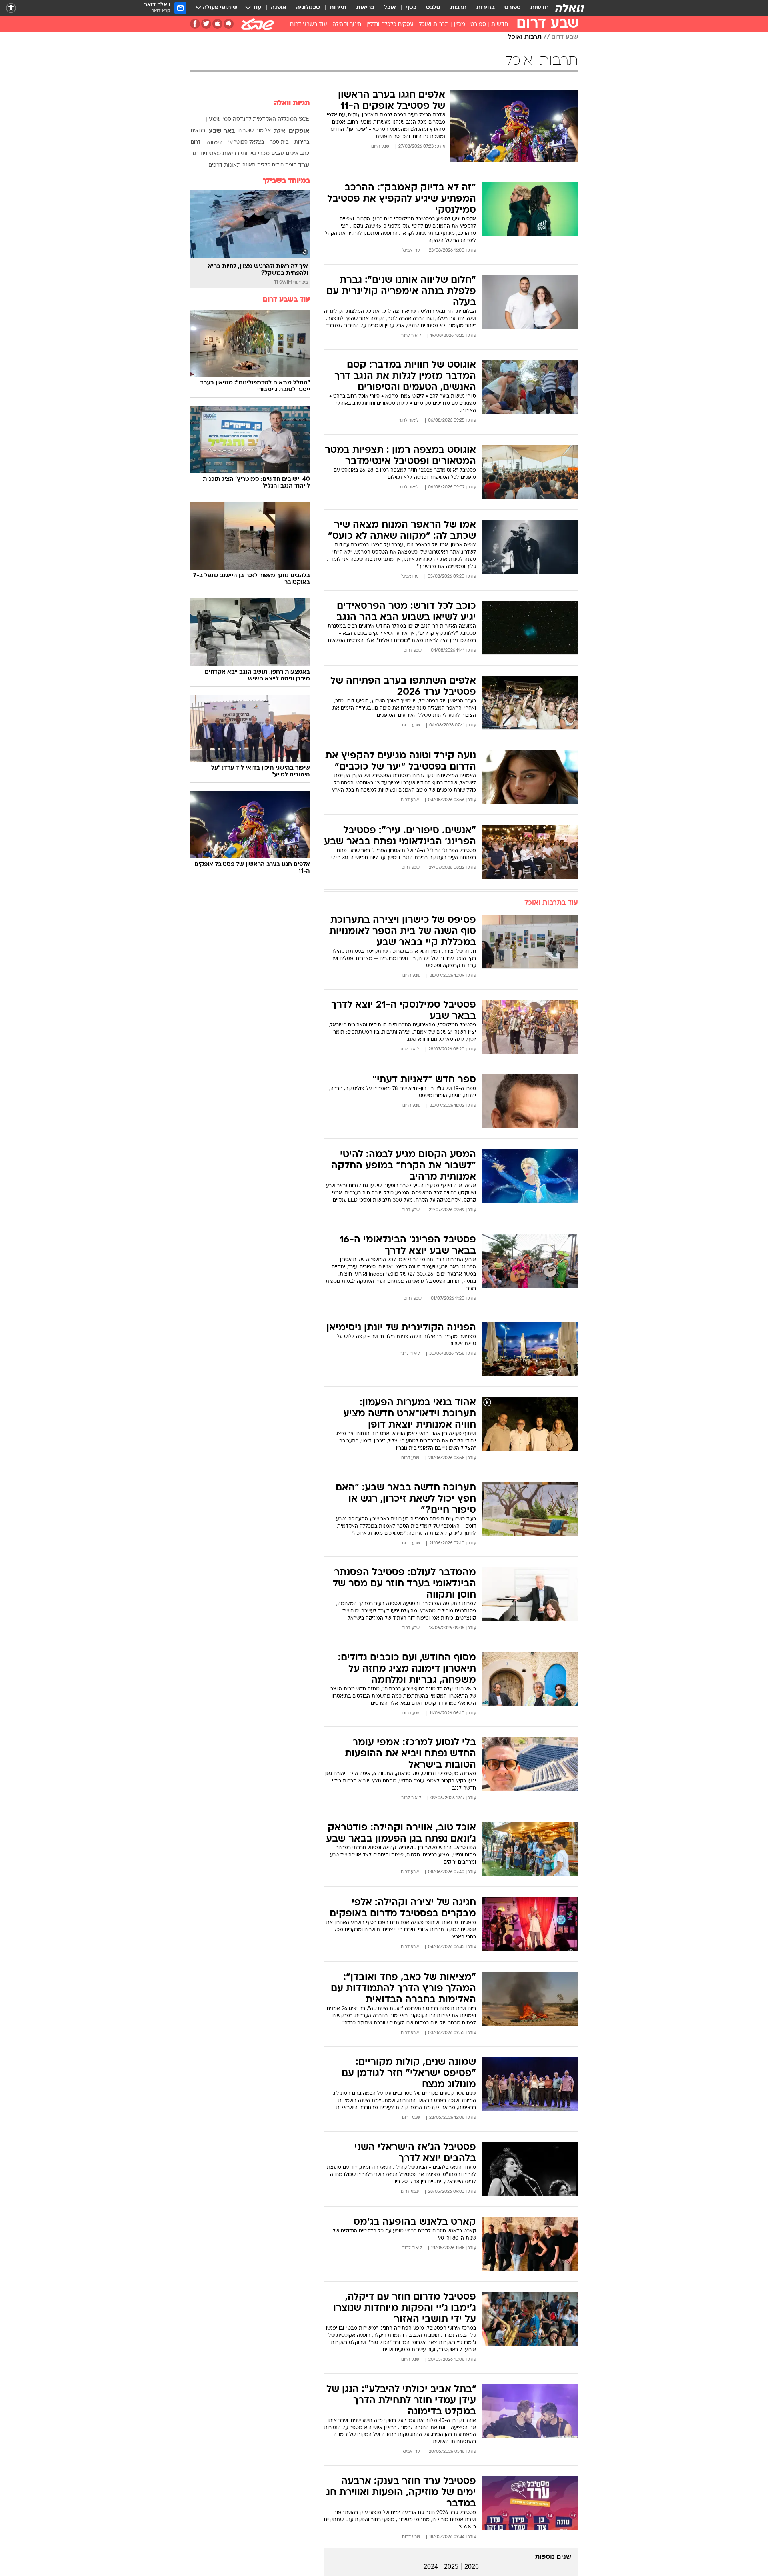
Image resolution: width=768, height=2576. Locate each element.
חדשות (540, 8)
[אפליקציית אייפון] (217, 24)
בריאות (365, 8)
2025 (451, 2567)
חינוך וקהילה (347, 25)
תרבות (458, 8)
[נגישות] (11, 8)
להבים (278, 154)
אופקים (299, 131)
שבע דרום (565, 37)
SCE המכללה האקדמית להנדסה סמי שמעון (257, 119)
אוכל (390, 8)
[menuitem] (535, 8)
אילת (280, 131)
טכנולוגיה (308, 8)
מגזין (460, 25)
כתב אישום (298, 154)
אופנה (279, 8)
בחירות (486, 8)
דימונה (214, 143)
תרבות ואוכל (434, 25)
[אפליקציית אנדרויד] (229, 24)
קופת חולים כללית (277, 165)
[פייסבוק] (195, 24)
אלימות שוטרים (255, 131)
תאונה (249, 165)
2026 (472, 2567)
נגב (195, 154)
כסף (411, 8)
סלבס (433, 8)
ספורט (513, 8)
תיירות (338, 8)
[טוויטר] (206, 24)
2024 (431, 2567)
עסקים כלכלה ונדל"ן (390, 25)
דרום (196, 142)
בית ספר (279, 142)
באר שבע (222, 131)
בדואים (198, 131)
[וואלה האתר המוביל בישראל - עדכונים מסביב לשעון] (570, 8)
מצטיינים (211, 154)
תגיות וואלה (292, 103)
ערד (304, 166)
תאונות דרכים (225, 165)
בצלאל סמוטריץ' (246, 142)
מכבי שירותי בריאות (246, 154)
